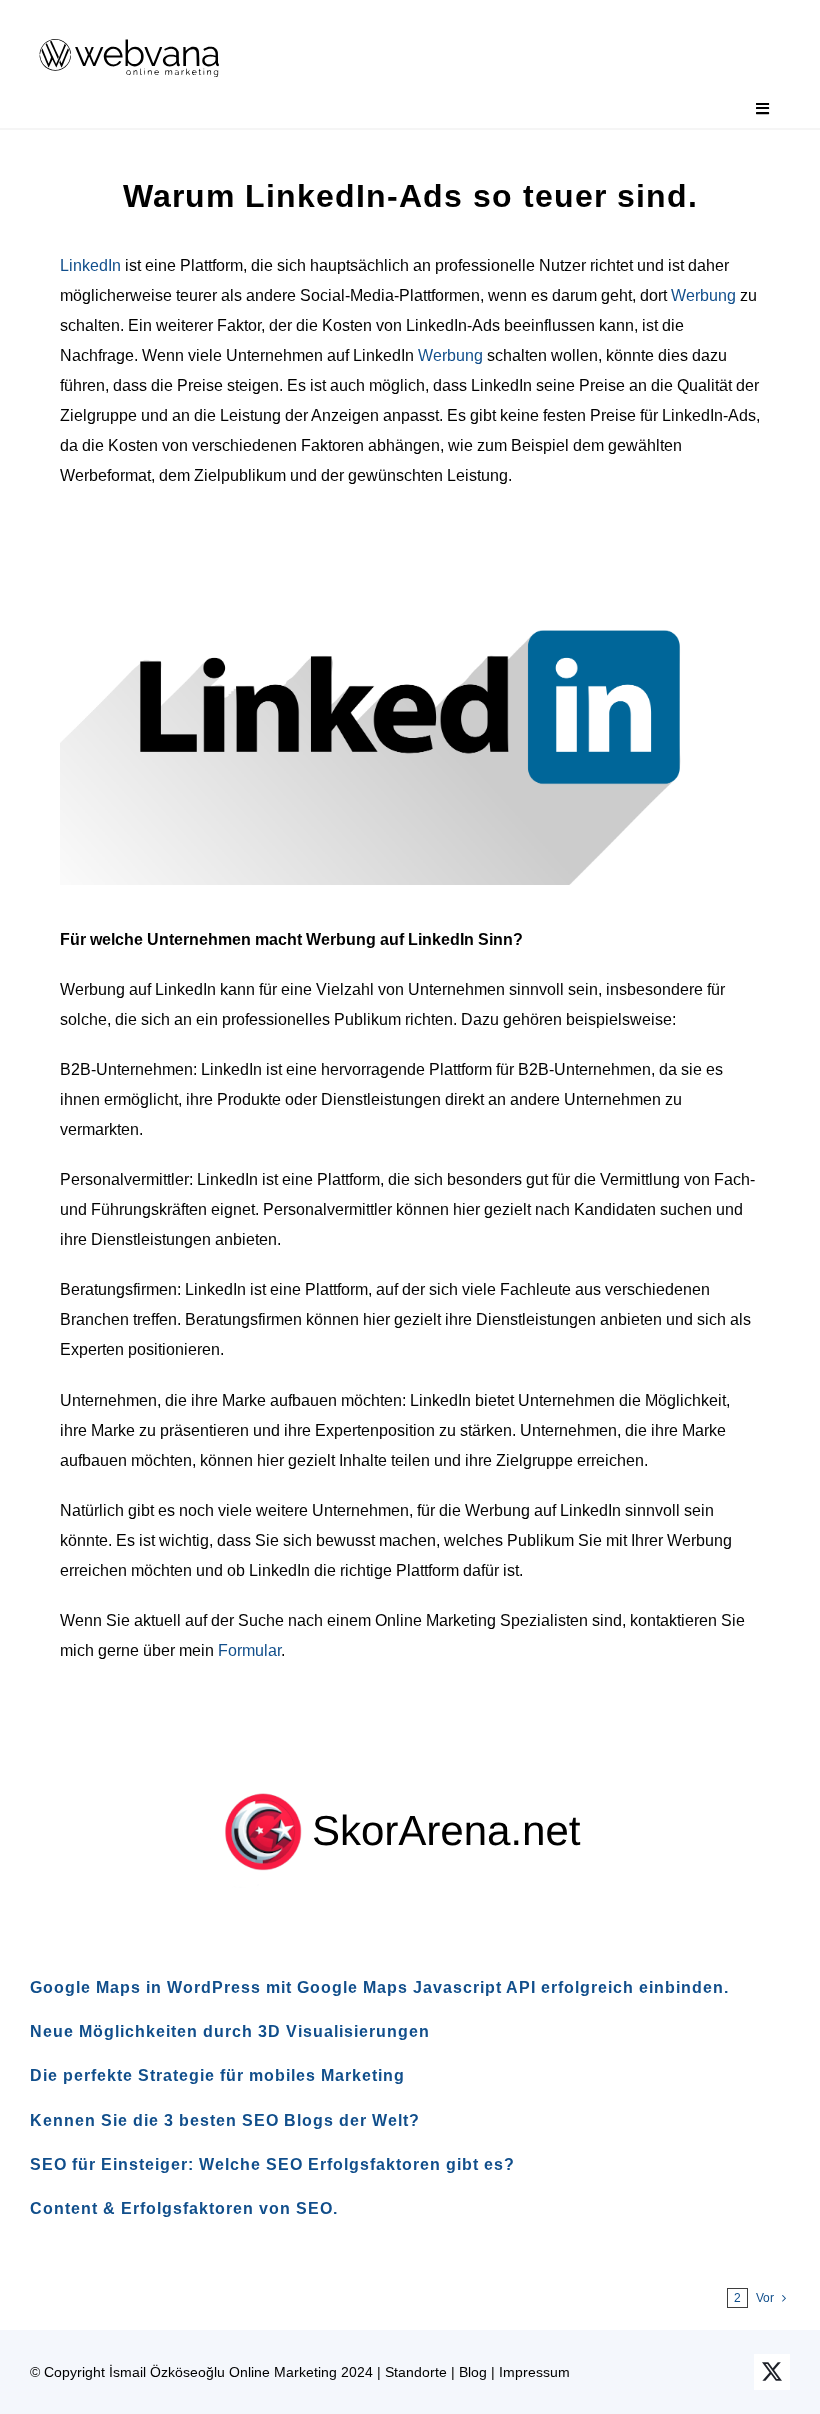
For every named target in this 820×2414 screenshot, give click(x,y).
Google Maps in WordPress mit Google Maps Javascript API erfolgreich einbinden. (379, 1987)
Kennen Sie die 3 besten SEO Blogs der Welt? (225, 2120)
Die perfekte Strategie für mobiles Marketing (217, 2075)
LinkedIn (90, 265)
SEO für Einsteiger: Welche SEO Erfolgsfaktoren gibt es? (272, 2164)
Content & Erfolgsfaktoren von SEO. (184, 2208)
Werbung (703, 295)
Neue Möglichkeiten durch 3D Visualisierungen (230, 2031)
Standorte (416, 2372)
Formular (249, 1650)
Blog (473, 2372)
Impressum (534, 2372)
